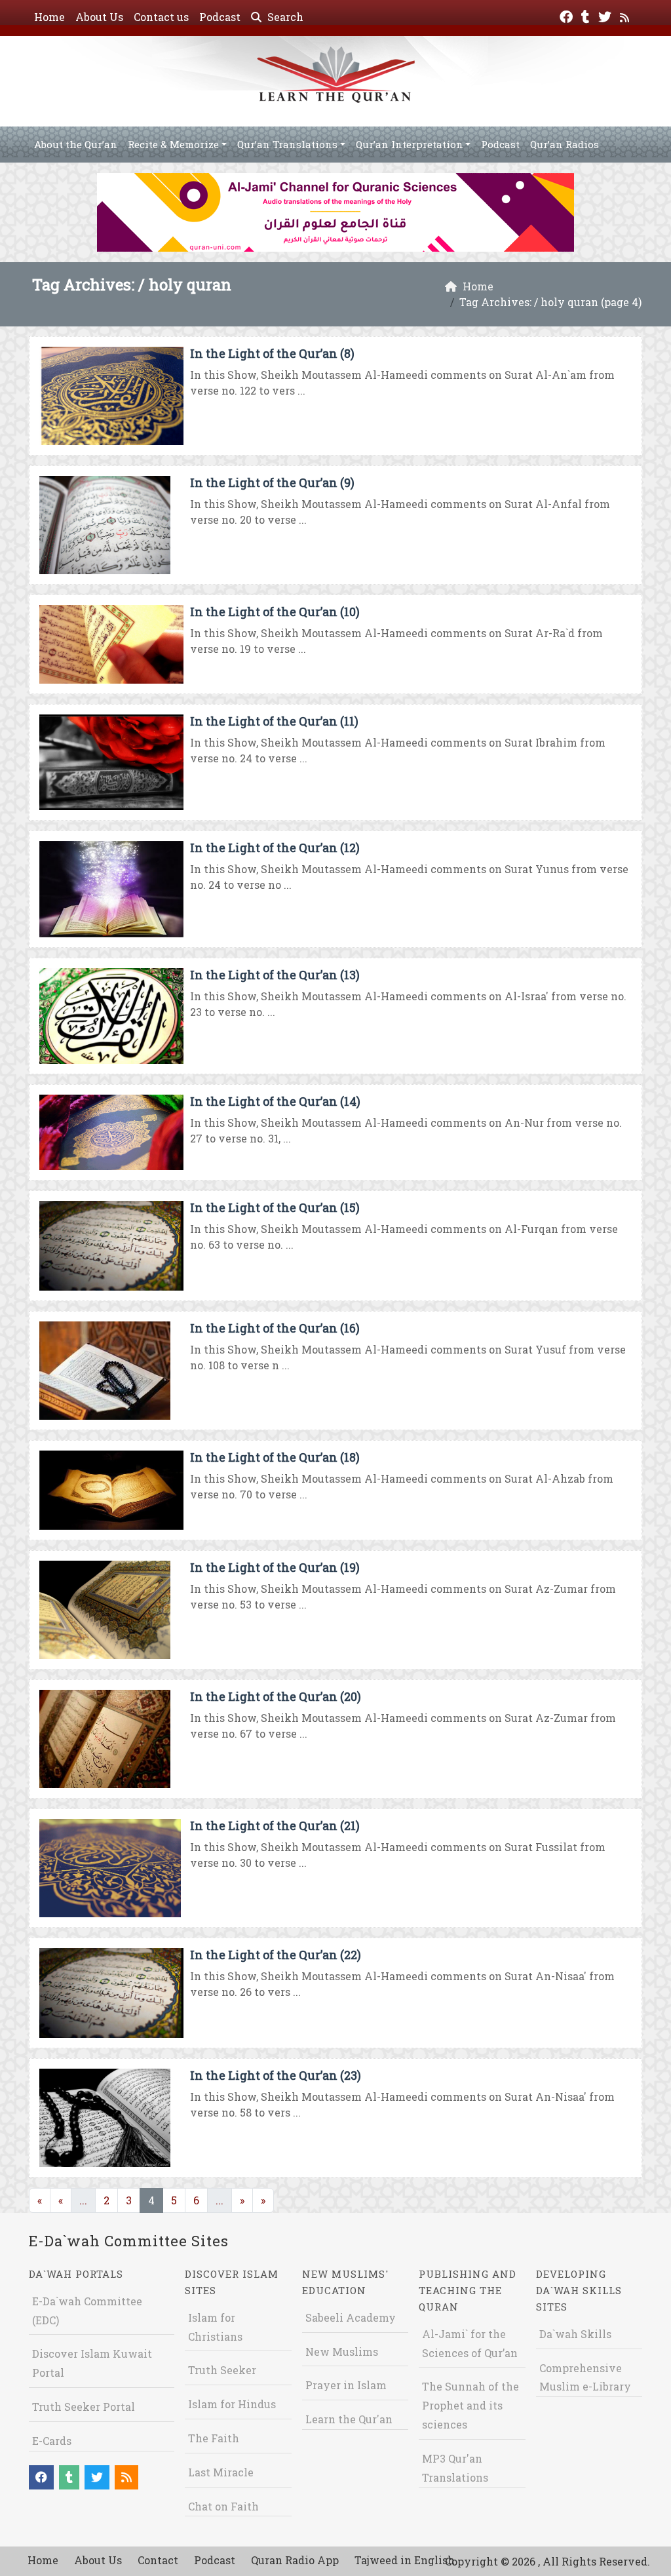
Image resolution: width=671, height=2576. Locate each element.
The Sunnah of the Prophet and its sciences (470, 2405)
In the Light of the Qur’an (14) (275, 1101)
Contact (158, 2560)
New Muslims (342, 2352)
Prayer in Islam (346, 2385)
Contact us (161, 17)
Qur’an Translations (287, 144)
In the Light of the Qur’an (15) (275, 1207)
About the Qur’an (76, 144)
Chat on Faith (223, 2506)
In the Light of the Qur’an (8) (272, 353)
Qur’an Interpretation (410, 144)
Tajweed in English (405, 2560)
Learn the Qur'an (349, 2419)
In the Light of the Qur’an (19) (275, 1567)
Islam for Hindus (232, 2404)
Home (49, 17)
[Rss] (626, 15)
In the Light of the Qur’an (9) (272, 482)
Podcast (220, 17)
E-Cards (52, 2441)
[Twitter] (606, 15)
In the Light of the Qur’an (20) (276, 1696)
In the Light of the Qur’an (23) (276, 2075)
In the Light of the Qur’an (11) (274, 721)
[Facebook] (568, 15)
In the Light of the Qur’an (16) (275, 1328)
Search (284, 17)
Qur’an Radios (565, 144)
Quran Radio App (295, 2560)
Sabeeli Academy (351, 2317)
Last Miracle (221, 2472)
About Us (99, 17)
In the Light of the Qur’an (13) (275, 975)
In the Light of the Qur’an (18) (275, 1457)
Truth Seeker (222, 2370)
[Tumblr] (587, 15)
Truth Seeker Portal (84, 2407)
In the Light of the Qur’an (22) (276, 1955)
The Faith (214, 2438)
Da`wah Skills (575, 2334)
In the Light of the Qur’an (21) (275, 1825)
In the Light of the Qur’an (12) (275, 848)
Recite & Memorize (173, 144)
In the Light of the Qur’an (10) (275, 612)
